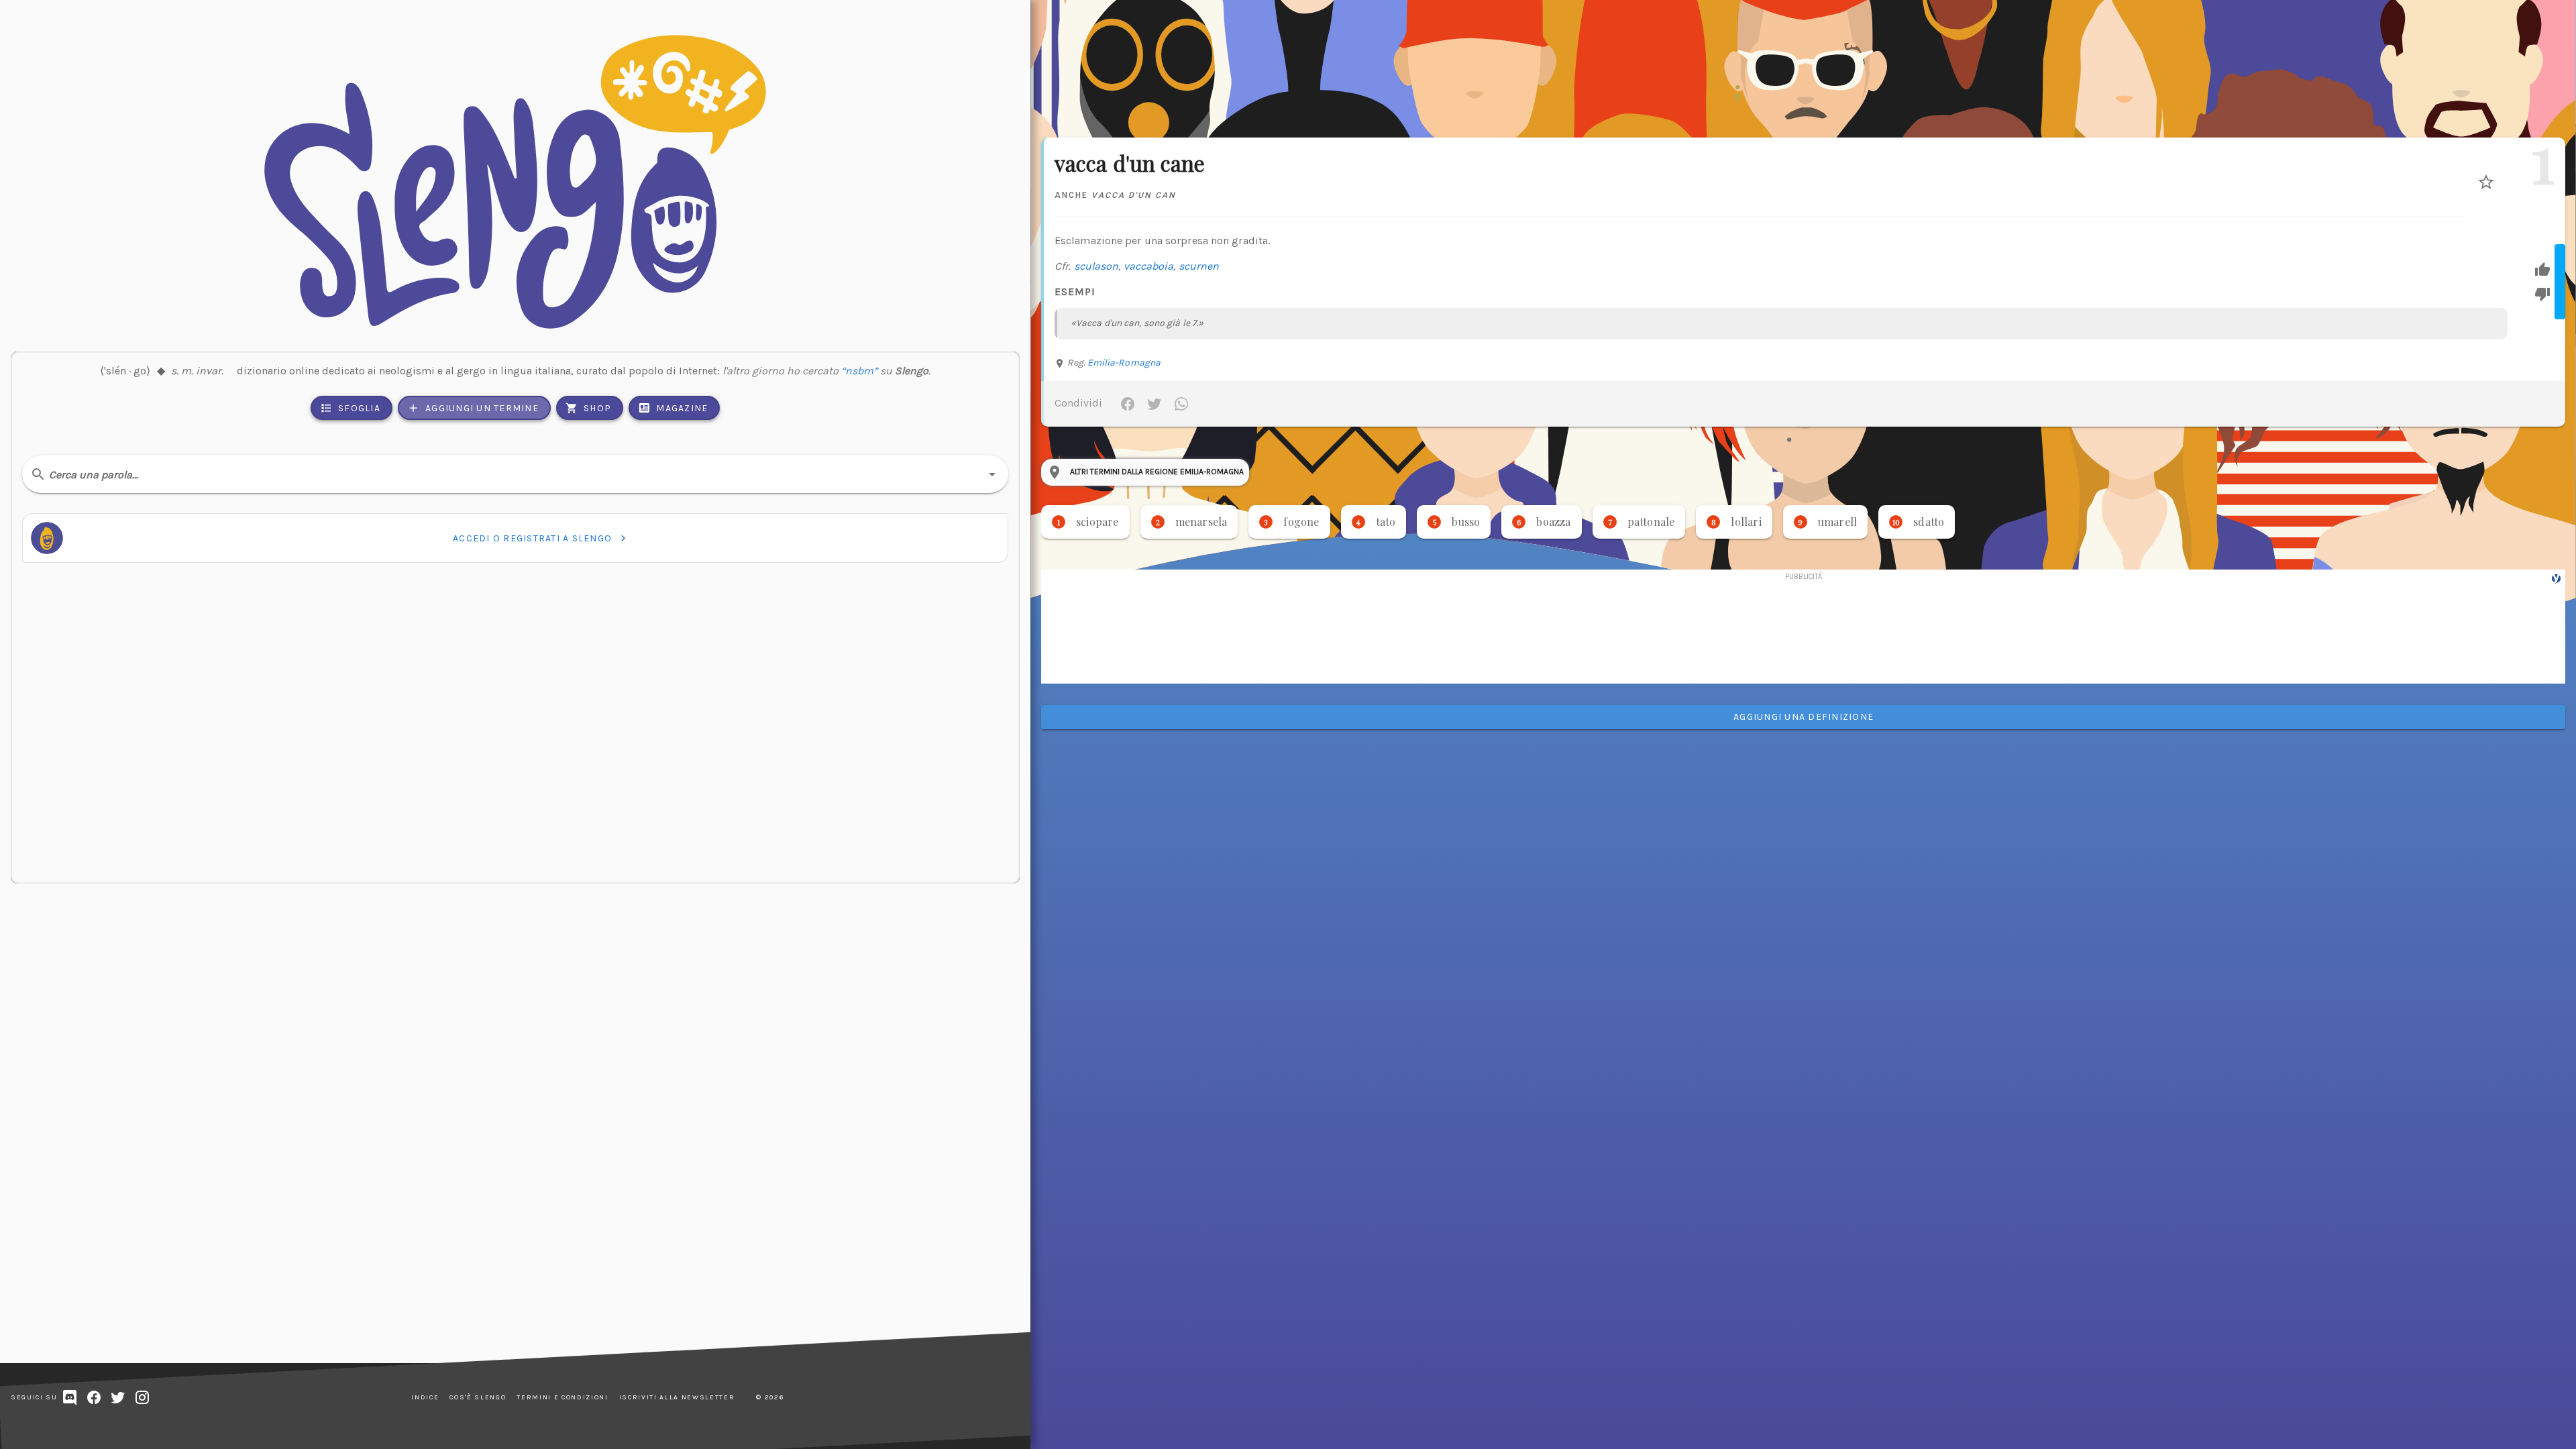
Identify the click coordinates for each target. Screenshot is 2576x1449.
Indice (425, 1397)
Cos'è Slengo (478, 1397)
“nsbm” (859, 371)
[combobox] (515, 474)
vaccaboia (1149, 266)
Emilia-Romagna (1124, 363)
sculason (1096, 266)
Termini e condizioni (562, 1397)
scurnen (1199, 266)
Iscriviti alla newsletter (677, 1397)
